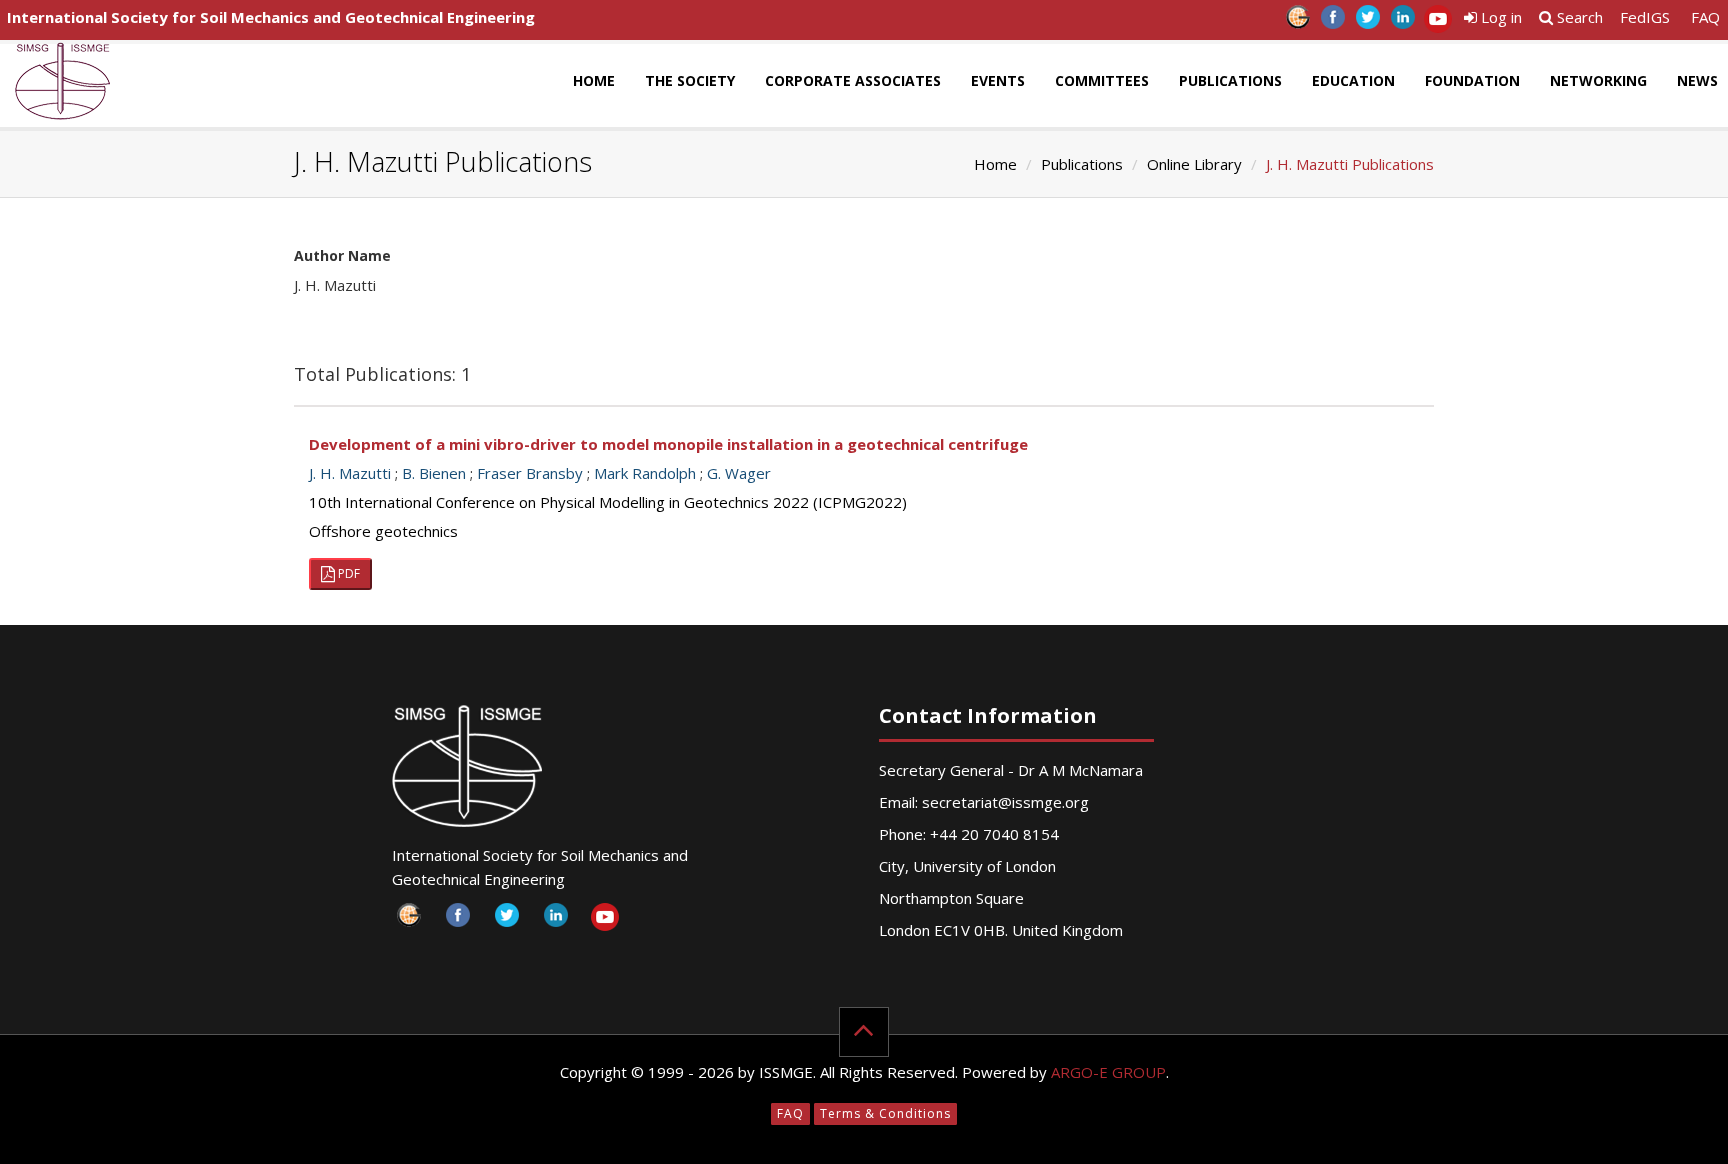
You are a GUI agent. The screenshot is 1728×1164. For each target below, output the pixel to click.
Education (1353, 80)
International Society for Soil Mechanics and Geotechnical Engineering (271, 17)
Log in (1499, 17)
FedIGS (1645, 17)
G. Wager (739, 473)
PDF (347, 573)
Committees (1102, 80)
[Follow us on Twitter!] (1367, 22)
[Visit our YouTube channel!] (1437, 22)
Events (998, 80)
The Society (690, 80)
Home (594, 80)
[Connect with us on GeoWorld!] (1297, 22)
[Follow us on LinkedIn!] (1402, 22)
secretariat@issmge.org (1005, 802)
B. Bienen (434, 473)
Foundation (1472, 80)
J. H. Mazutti (350, 473)
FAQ (1705, 17)
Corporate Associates (853, 80)
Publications (1230, 80)
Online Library (1194, 164)
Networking (1598, 80)
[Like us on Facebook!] (1332, 22)
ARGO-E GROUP (1108, 1072)
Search (1578, 17)
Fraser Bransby (530, 473)
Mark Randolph (645, 473)
